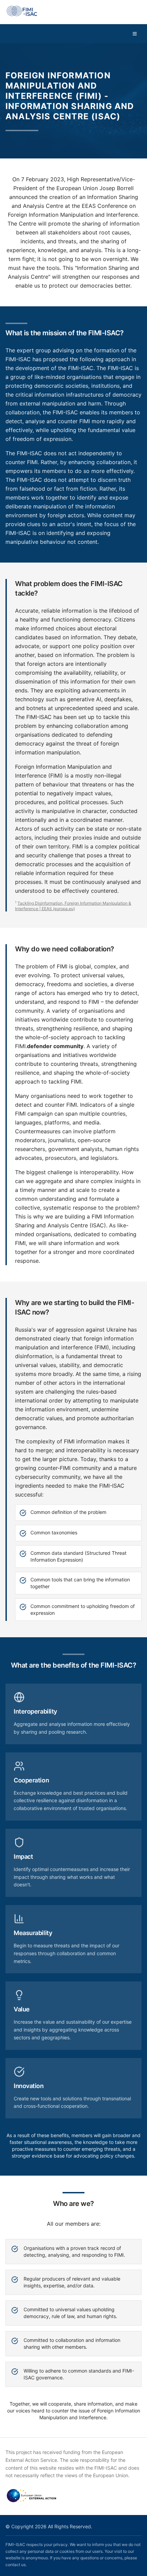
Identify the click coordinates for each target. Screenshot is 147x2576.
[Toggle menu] (135, 34)
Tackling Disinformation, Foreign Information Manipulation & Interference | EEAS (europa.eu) (73, 906)
